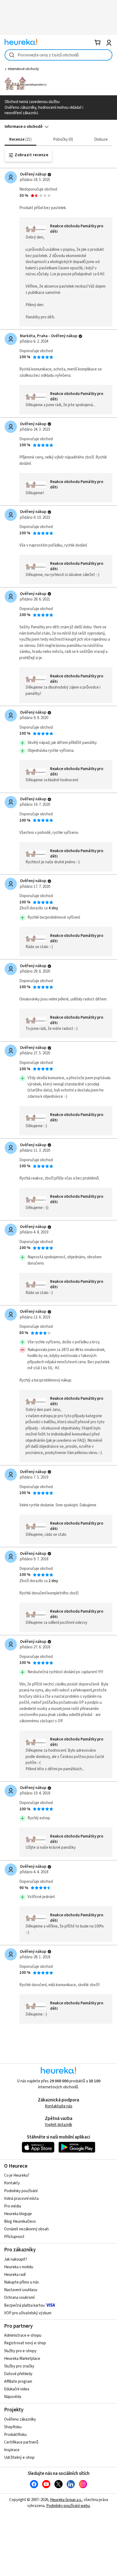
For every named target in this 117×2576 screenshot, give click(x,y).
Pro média (13, 2206)
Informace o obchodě (24, 127)
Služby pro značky (19, 2366)
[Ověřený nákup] (49, 175)
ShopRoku (13, 2427)
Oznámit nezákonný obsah (26, 2229)
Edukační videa (17, 2389)
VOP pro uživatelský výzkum (28, 2313)
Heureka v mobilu (19, 2267)
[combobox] (59, 55)
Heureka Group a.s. (66, 2500)
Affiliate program (18, 2382)
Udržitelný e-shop (19, 2458)
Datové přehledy (18, 2374)
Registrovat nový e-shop (25, 2343)
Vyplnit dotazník (59, 2125)
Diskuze (101, 139)
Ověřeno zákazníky (20, 2419)
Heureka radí (15, 2275)
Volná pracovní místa (21, 2199)
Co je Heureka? (17, 2175)
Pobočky (62, 139)
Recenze (20, 139)
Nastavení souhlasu (21, 2290)
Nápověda (13, 2397)
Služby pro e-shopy (20, 2351)
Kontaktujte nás (59, 2106)
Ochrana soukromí (19, 2298)
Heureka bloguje (18, 2214)
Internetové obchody (23, 69)
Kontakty (12, 2183)
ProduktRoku (15, 2435)
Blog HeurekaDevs (20, 2221)
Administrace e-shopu (23, 2335)
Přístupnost (14, 2237)
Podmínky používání (21, 2191)
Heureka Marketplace (22, 2359)
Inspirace (12, 2450)
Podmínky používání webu (68, 2506)
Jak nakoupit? (16, 2259)
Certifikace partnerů (21, 2442)
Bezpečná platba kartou (24, 2305)
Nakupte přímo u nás (21, 2282)
